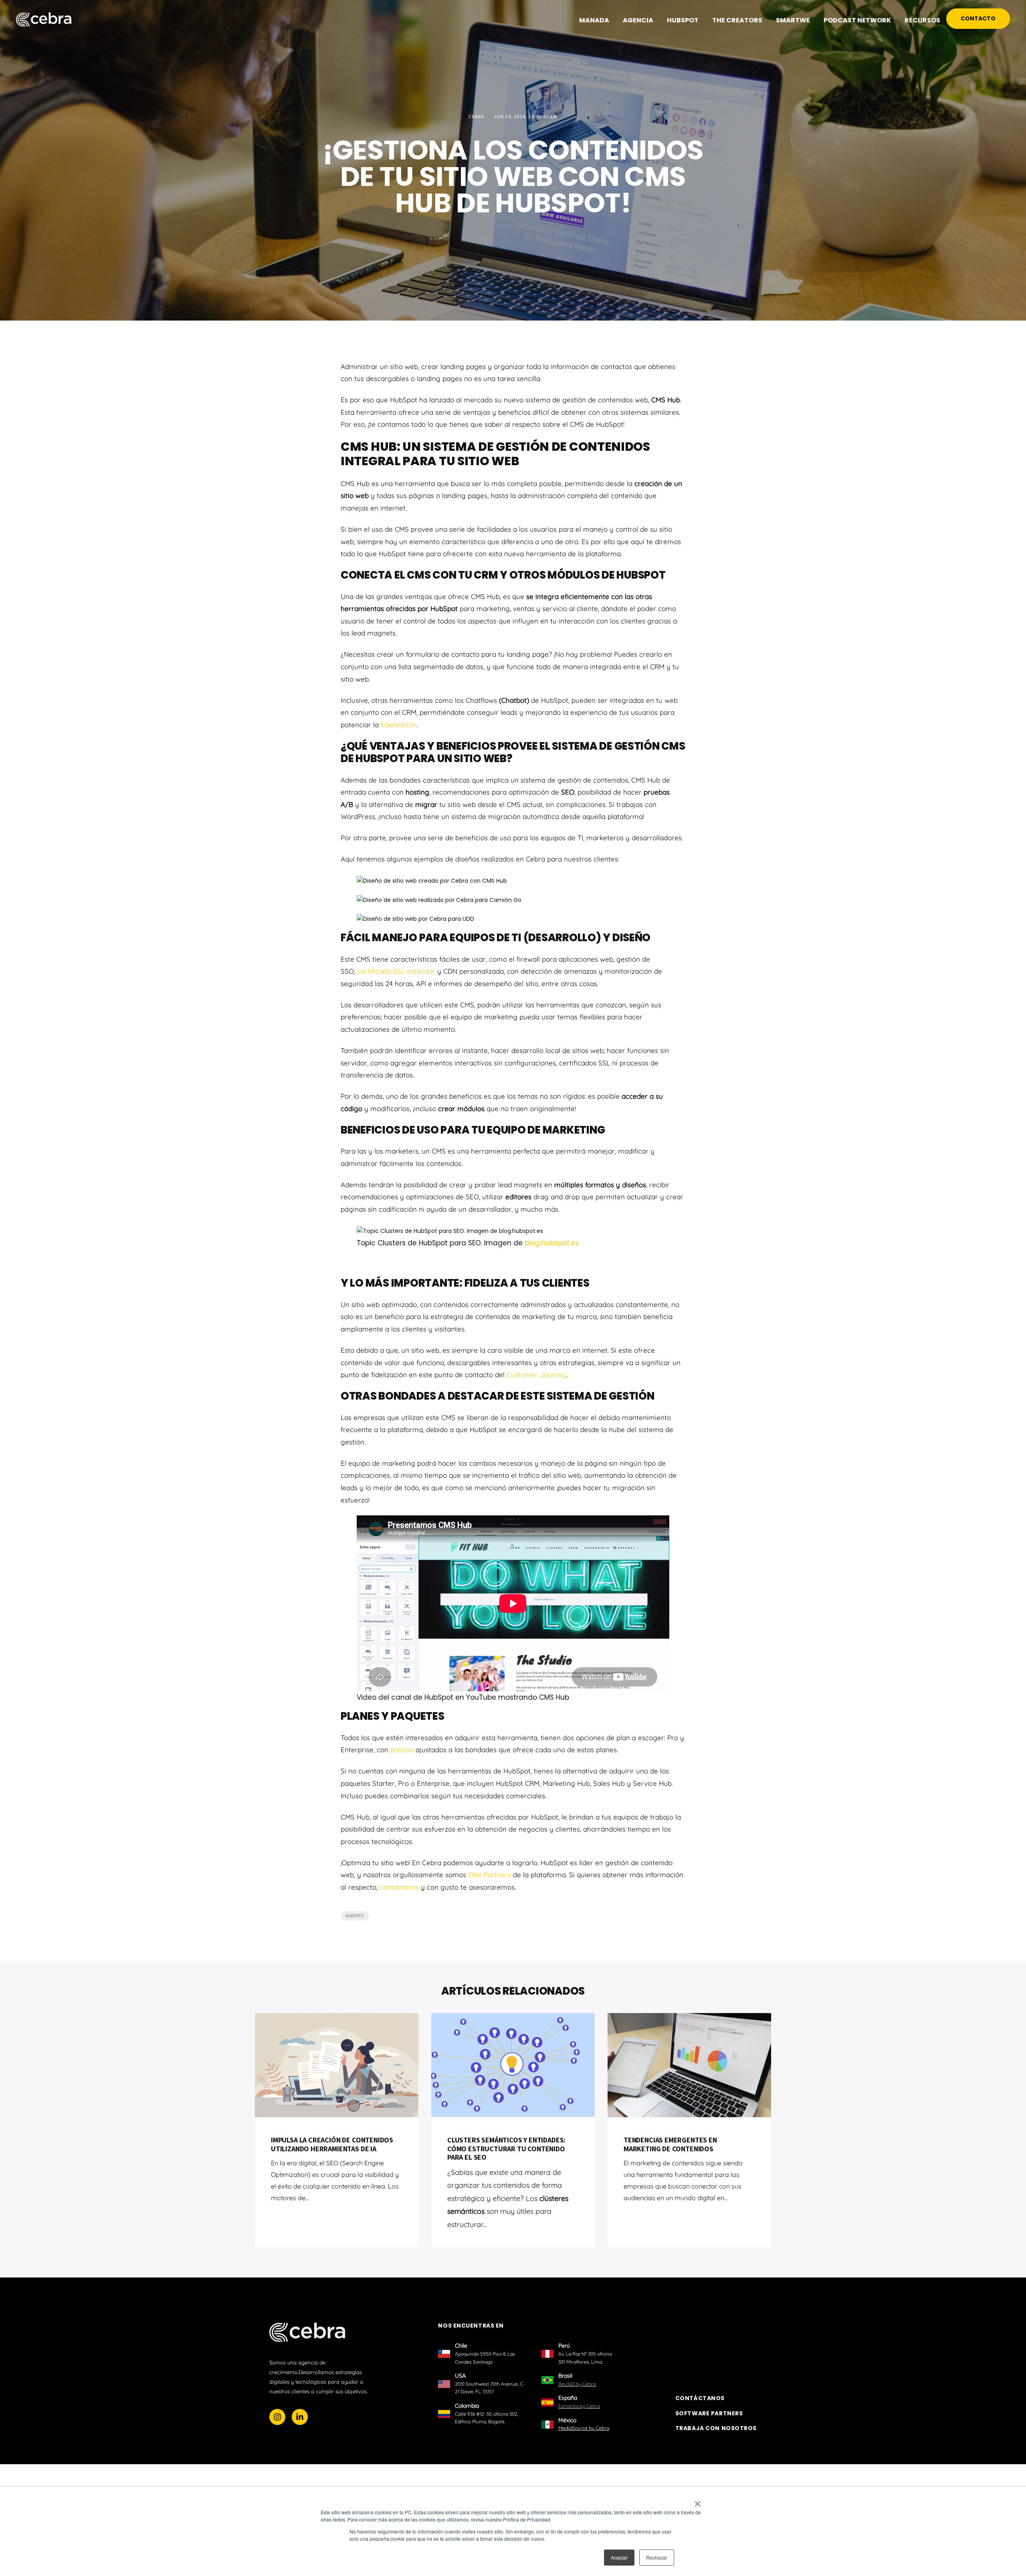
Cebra (477, 116)
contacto (978, 18)
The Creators (737, 20)
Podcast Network (857, 20)
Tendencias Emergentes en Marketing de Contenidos (670, 2144)
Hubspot (355, 1916)
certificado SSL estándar (396, 971)
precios (402, 1750)
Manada (594, 20)
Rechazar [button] (657, 2557)
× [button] (698, 2501)
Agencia (638, 20)
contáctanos (399, 1887)
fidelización (399, 725)
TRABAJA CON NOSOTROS (716, 2429)
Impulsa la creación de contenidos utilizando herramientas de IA (332, 2144)
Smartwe (793, 20)
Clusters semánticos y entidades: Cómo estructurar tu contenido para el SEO (506, 2148)
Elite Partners (490, 1875)
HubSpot (683, 20)
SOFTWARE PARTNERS (709, 2414)
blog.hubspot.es (552, 1243)
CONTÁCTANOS (700, 2398)
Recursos (922, 20)
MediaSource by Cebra (584, 2428)
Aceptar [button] (619, 2557)
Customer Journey (537, 1375)
